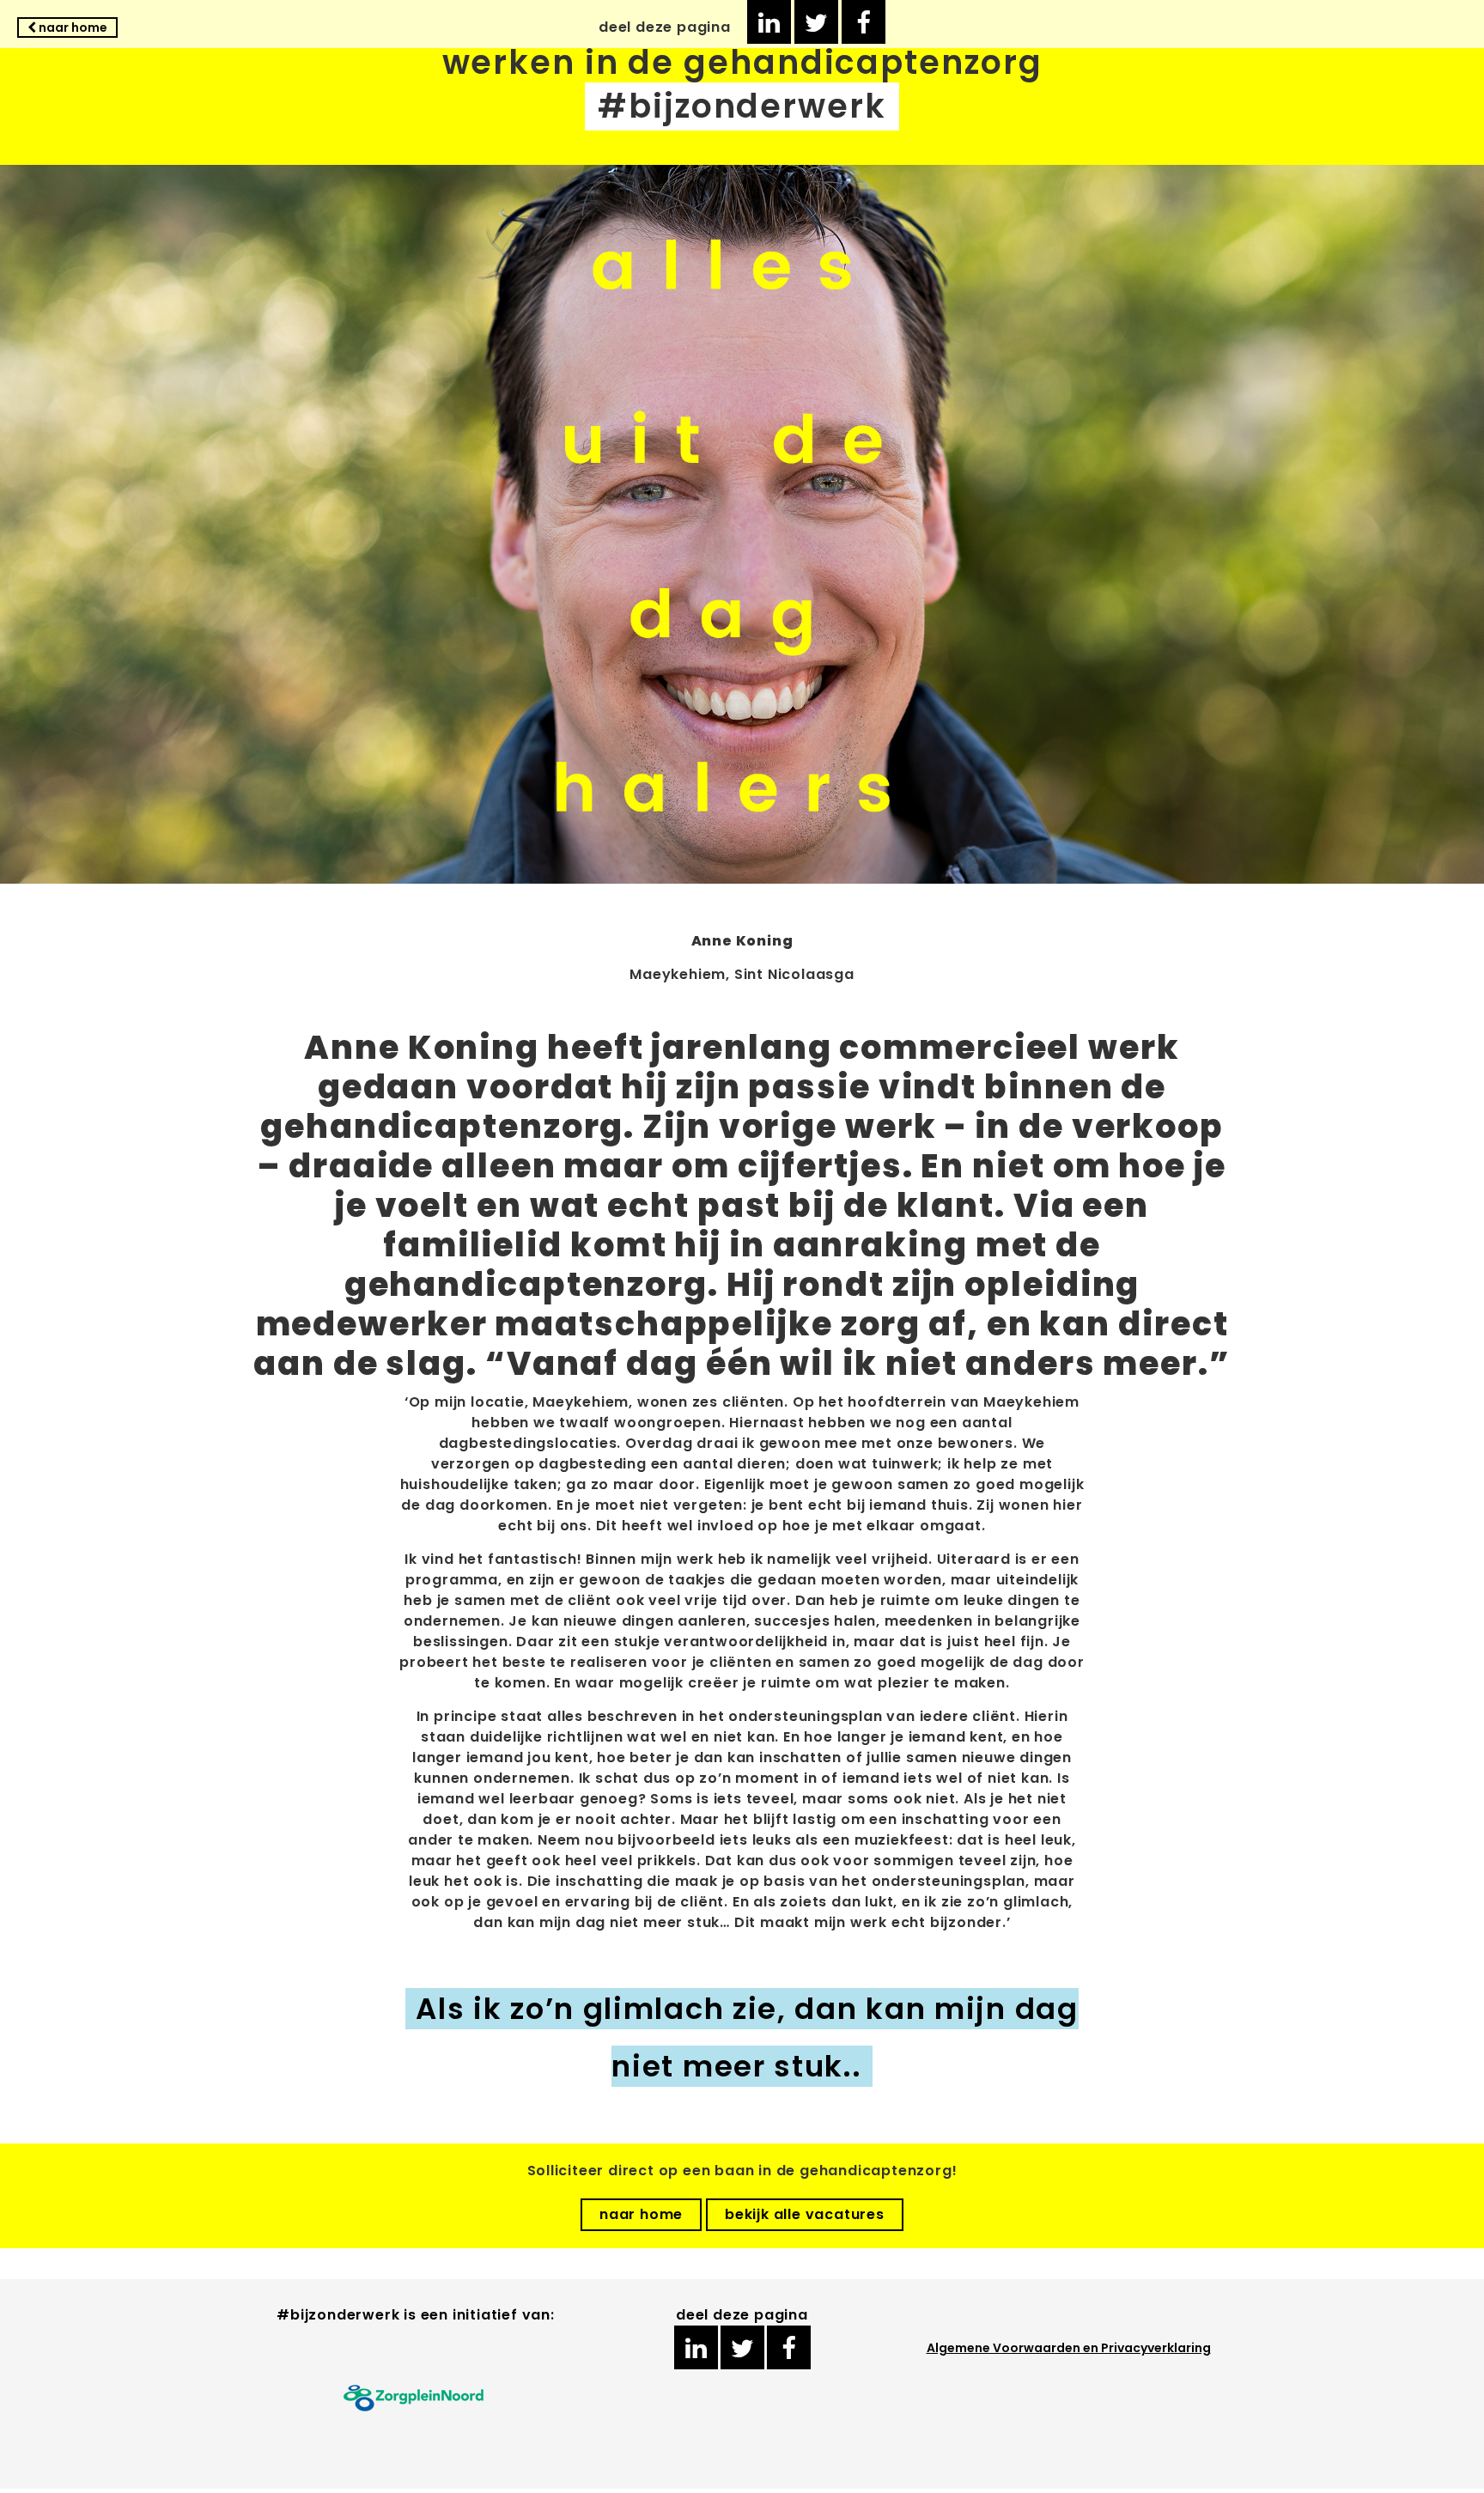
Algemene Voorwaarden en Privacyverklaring (1069, 2348)
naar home (72, 27)
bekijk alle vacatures (805, 2214)
